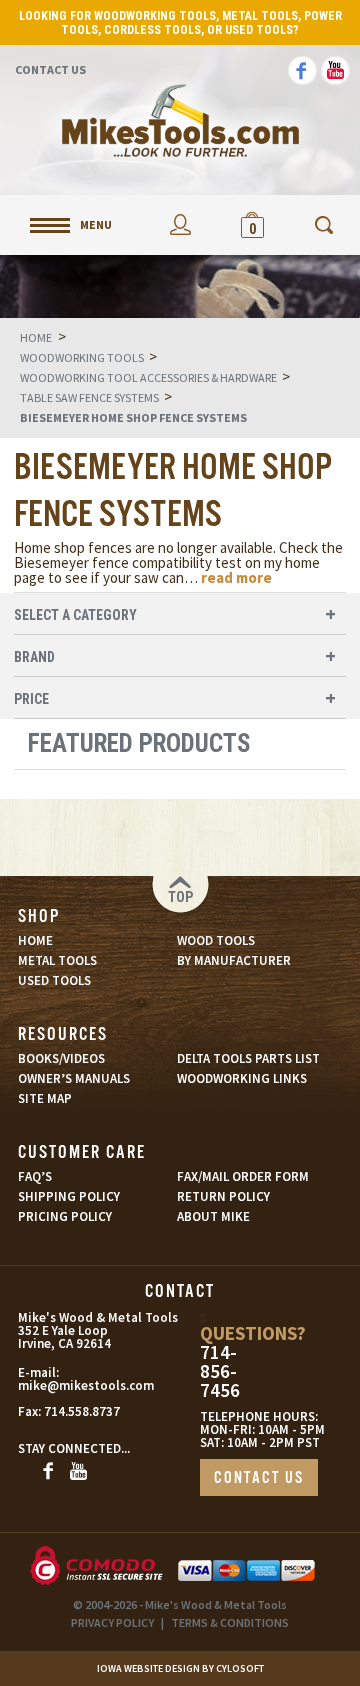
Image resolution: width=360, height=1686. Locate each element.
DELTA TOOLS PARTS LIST (248, 1058)
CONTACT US (259, 1478)
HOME (35, 940)
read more (236, 577)
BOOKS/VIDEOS (61, 1058)
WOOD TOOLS (216, 940)
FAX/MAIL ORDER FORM (243, 1176)
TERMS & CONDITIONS (230, 1622)
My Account (180, 224)
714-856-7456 (220, 1371)
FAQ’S (35, 1176)
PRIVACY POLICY (112, 1622)
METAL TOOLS (57, 960)
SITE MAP (45, 1098)
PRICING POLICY (65, 1216)
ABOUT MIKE (213, 1216)
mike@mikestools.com (62, 1385)
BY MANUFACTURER (234, 960)
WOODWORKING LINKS (242, 1078)
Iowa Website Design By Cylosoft (180, 1668)
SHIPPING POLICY (69, 1196)
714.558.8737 (82, 1411)
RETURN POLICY (223, 1196)
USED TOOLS (54, 980)
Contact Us (50, 69)
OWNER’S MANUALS (74, 1078)
